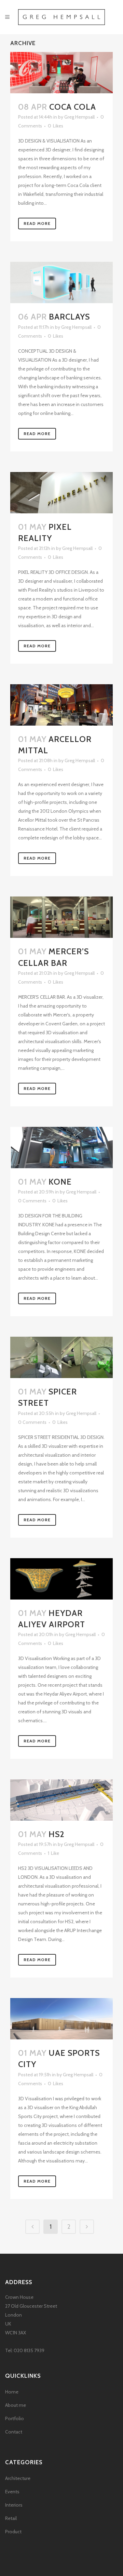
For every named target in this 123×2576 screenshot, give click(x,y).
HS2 (57, 1834)
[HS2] (61, 1800)
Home (12, 2392)
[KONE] (61, 1148)
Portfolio (15, 2418)
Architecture (18, 2478)
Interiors (14, 2505)
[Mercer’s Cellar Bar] (61, 917)
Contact (14, 2432)
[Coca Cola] (61, 73)
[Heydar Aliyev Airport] (61, 1579)
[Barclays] (61, 282)
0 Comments (32, 1201)
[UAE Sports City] (61, 2019)
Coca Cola (73, 107)
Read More (37, 223)
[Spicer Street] (61, 1357)
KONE (60, 1182)
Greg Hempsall (79, 117)
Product (13, 2532)
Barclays (69, 317)
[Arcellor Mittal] (61, 705)
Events (12, 2492)
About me (16, 2405)
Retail (11, 2518)
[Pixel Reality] (61, 493)
